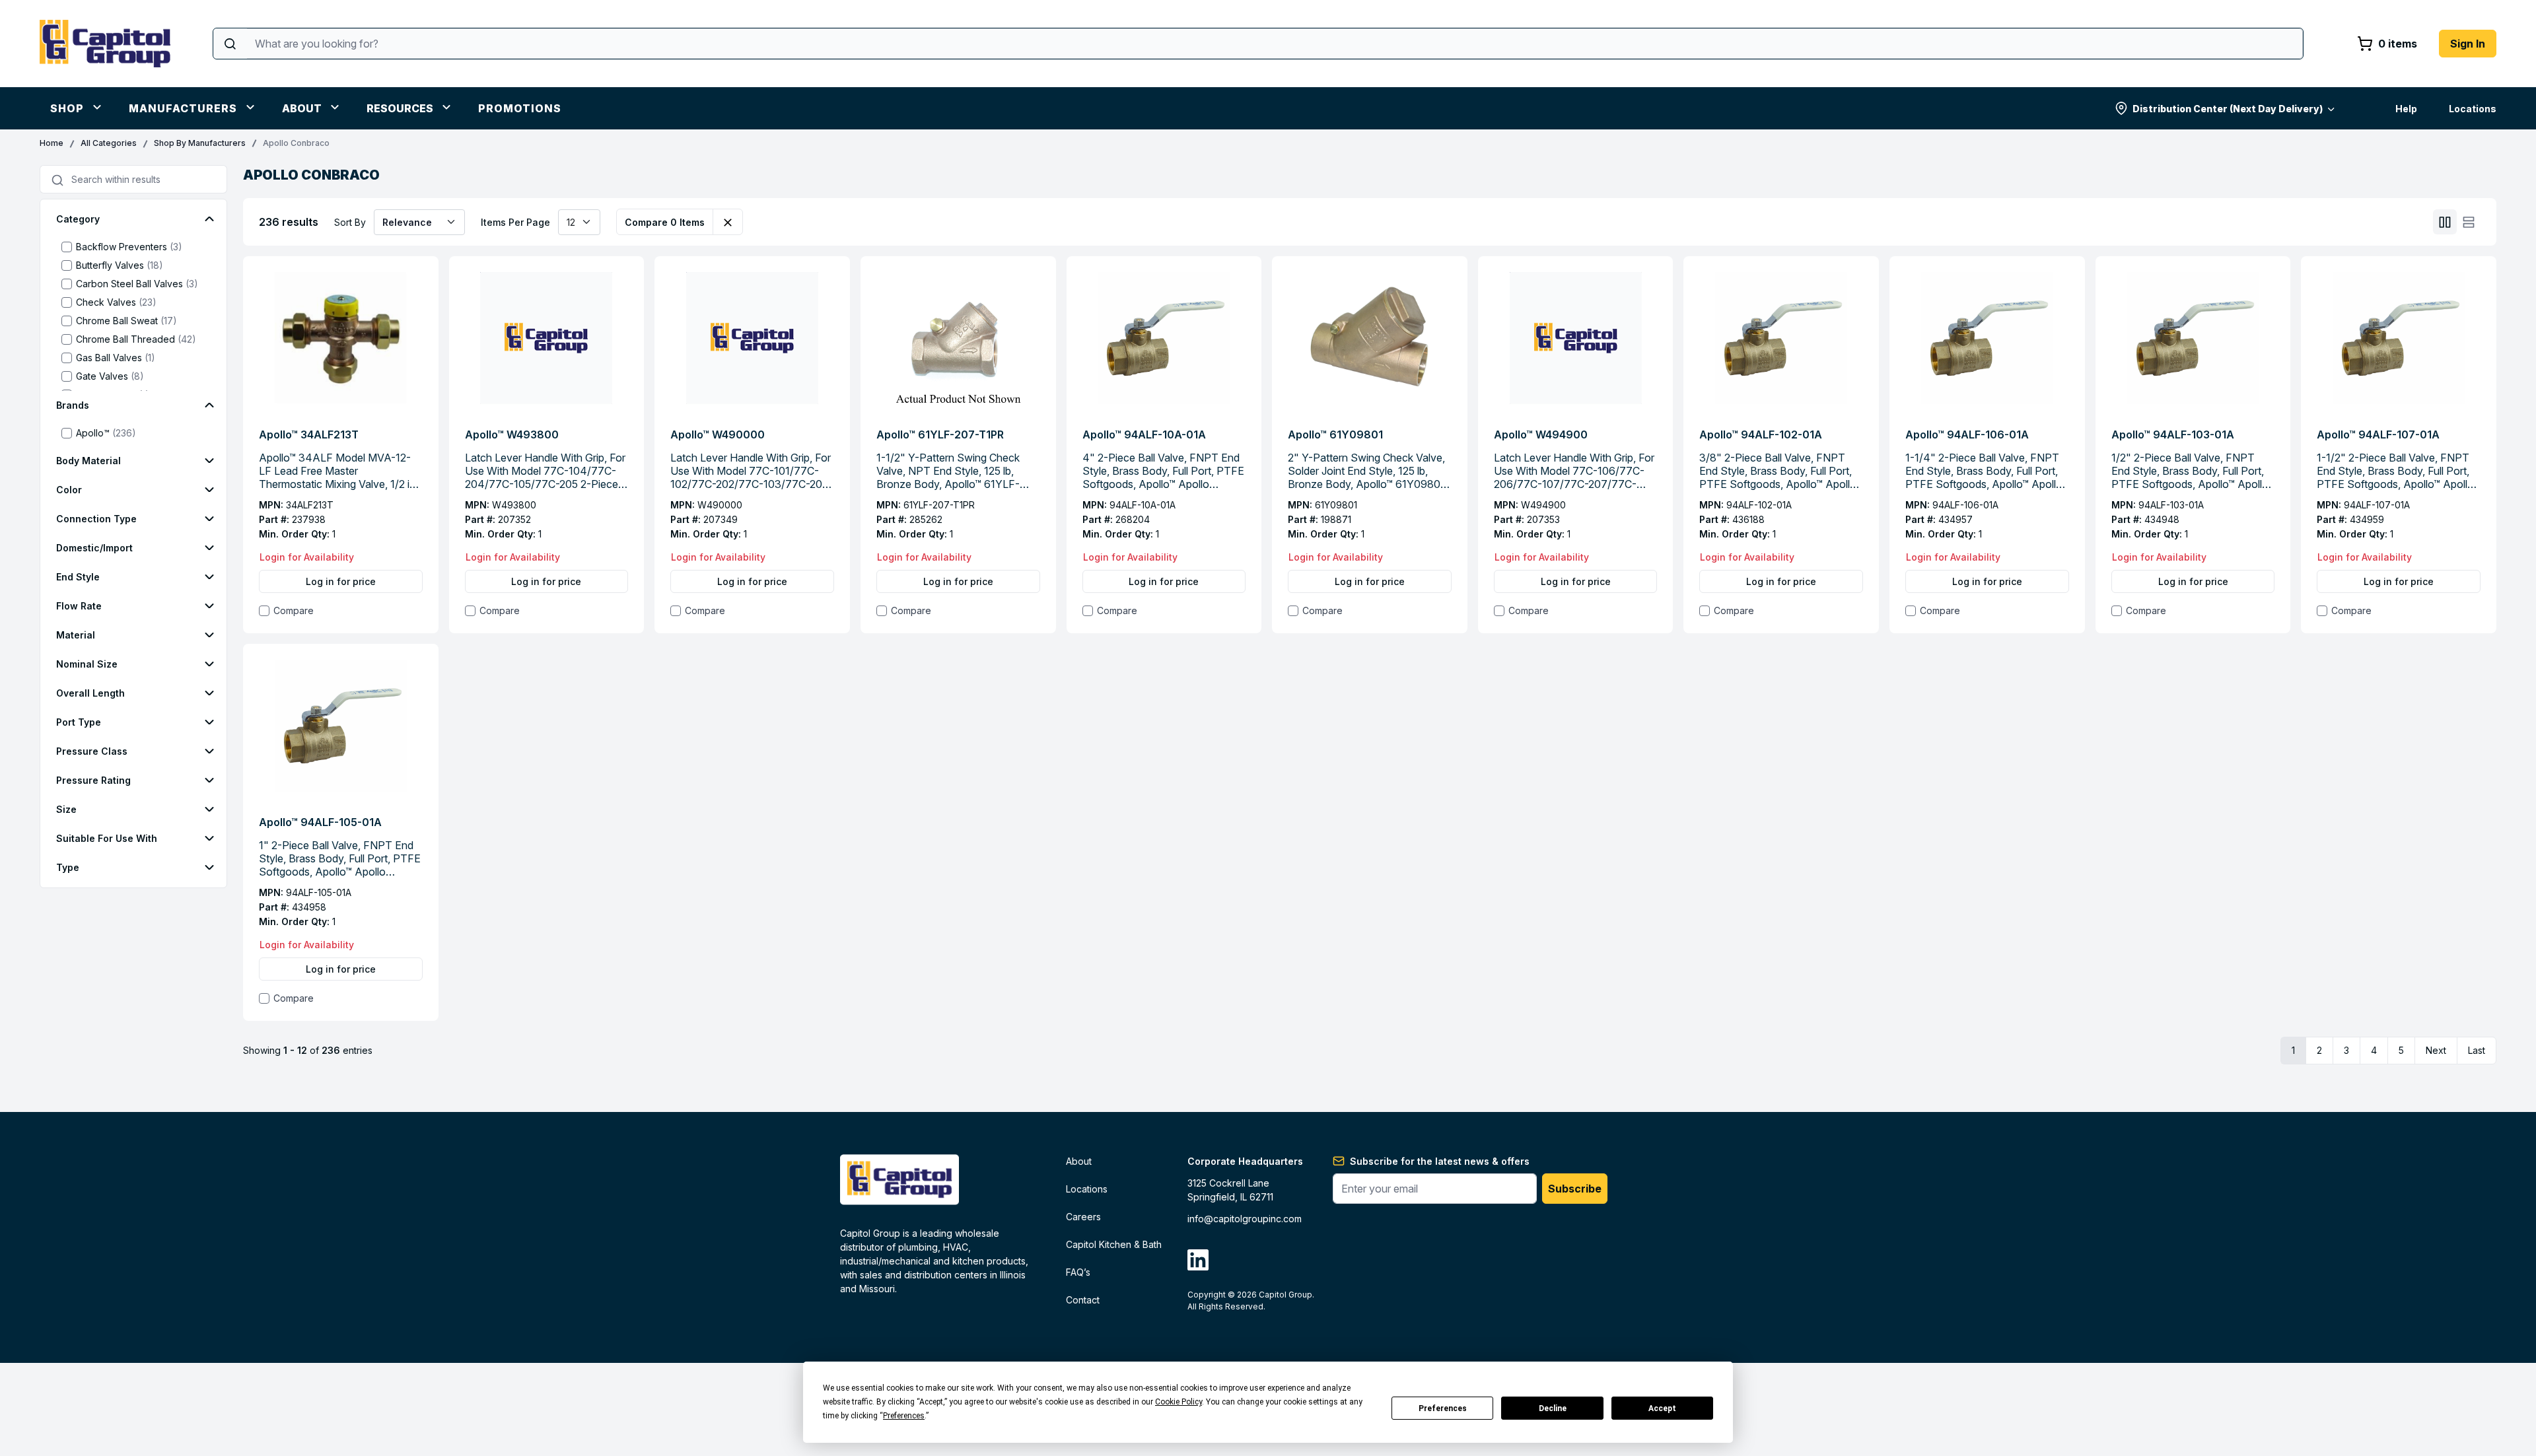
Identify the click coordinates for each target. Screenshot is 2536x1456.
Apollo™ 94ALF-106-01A (1967, 434)
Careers (1083, 1217)
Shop (67, 108)
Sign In (2468, 44)
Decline (1553, 1408)
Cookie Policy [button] (1179, 1402)
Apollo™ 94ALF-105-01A (320, 822)
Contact (1083, 1300)
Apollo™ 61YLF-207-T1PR (940, 434)
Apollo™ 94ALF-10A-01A (1144, 434)
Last (2477, 1050)
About (302, 108)
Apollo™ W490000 (718, 434)
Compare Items (665, 222)
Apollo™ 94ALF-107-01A (2378, 434)
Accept (1662, 1408)
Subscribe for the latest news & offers (1440, 1161)
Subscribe (1575, 1189)
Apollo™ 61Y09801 (1335, 434)
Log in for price (341, 581)
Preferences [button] (904, 1416)
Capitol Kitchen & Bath (1114, 1244)
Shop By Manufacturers (200, 143)
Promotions (520, 108)
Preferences (1443, 1408)
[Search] (230, 44)
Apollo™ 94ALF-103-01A (2173, 434)
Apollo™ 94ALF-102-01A (1761, 434)
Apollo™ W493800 (512, 434)
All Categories (109, 143)
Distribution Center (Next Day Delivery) (2228, 109)
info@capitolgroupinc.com (1245, 1219)
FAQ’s (1078, 1272)
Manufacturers (183, 108)
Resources (400, 108)
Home (52, 143)
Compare (294, 610)
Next (2436, 1050)
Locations (2473, 109)
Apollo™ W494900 (1541, 434)
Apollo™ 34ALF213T (309, 434)
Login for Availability (307, 557)
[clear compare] (728, 222)
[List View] (2469, 222)
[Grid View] (2445, 222)
